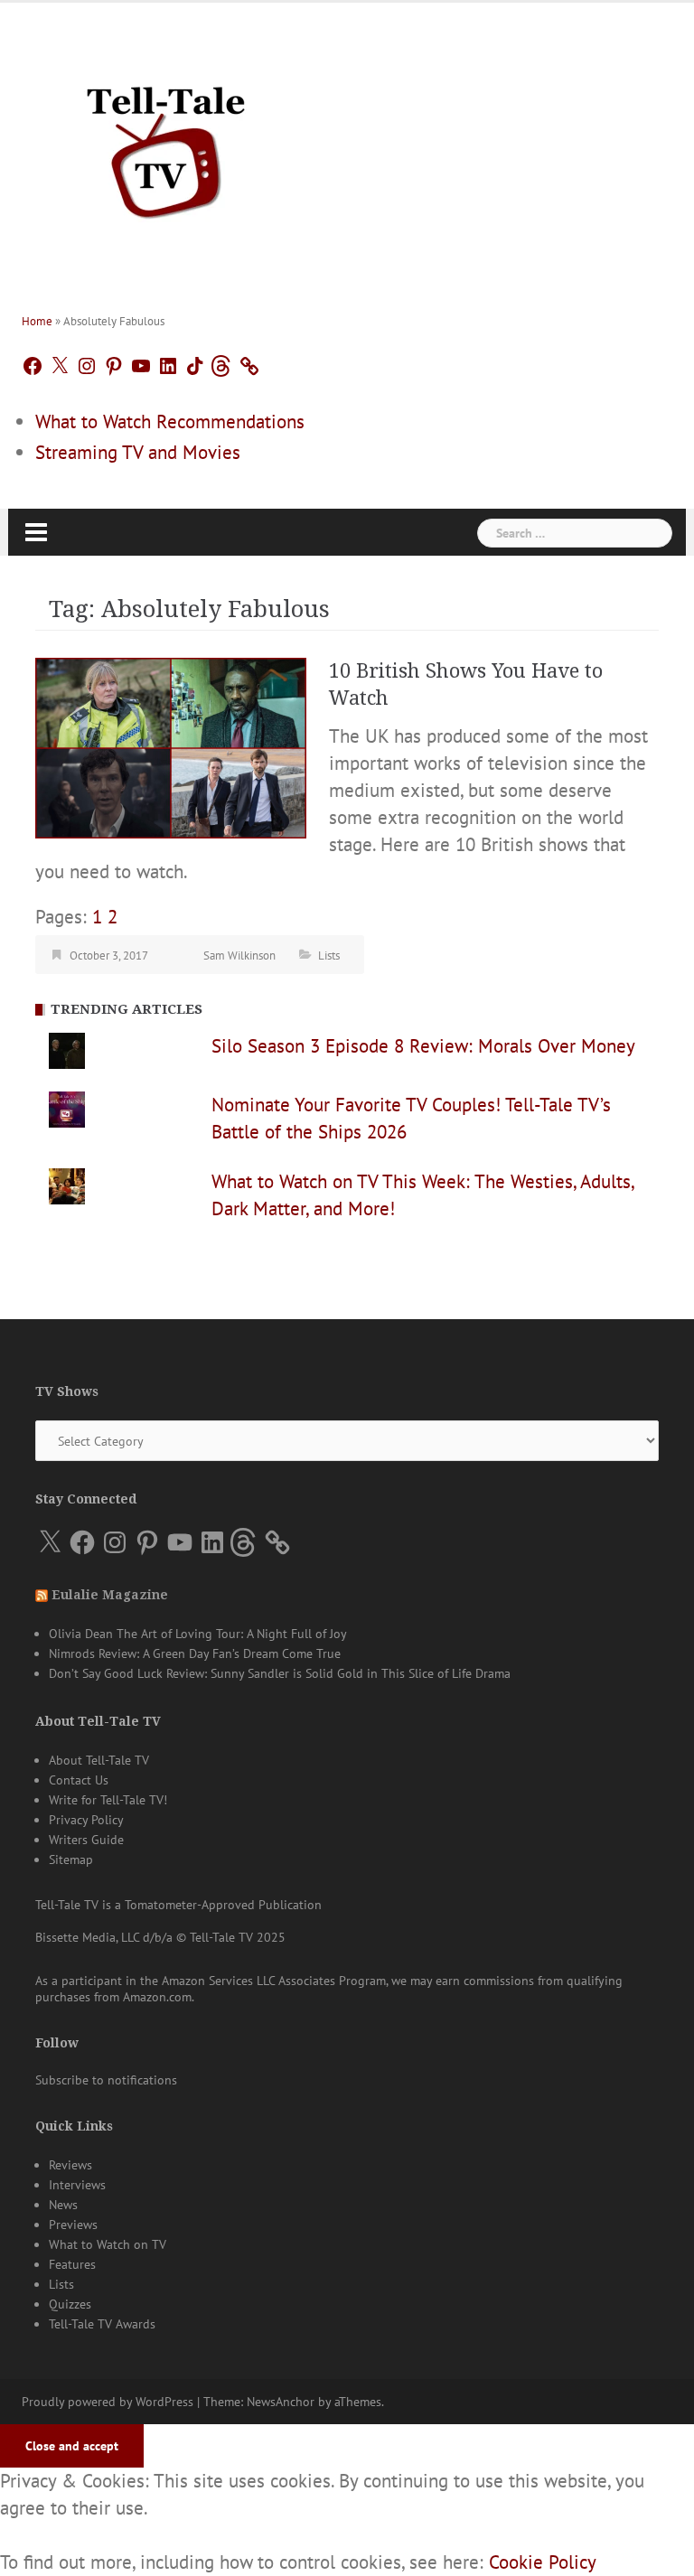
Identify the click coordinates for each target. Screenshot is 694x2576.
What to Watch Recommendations (170, 422)
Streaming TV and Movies (138, 452)
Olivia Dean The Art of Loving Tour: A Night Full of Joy (198, 1634)
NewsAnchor (281, 2402)
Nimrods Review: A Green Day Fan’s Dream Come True (195, 1653)
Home (37, 321)
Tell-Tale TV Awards (102, 2324)
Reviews (70, 2165)
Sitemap (71, 1859)
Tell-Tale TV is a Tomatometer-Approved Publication (178, 1905)
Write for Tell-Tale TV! (108, 1800)
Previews (73, 2225)
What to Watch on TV (108, 2244)
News (63, 2205)
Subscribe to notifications (106, 2080)
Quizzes (70, 2304)
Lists (329, 955)
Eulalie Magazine (110, 1595)
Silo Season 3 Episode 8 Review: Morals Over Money (423, 1046)
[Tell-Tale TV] (166, 145)
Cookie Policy (543, 2562)
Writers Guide (86, 1840)
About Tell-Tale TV (99, 1760)
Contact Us (79, 1780)
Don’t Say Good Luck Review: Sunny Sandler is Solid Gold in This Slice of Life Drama (280, 1673)
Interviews (77, 2185)
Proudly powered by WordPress (108, 2402)
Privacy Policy (86, 1820)
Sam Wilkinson (239, 955)
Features (72, 2264)
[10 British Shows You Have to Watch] (171, 746)
